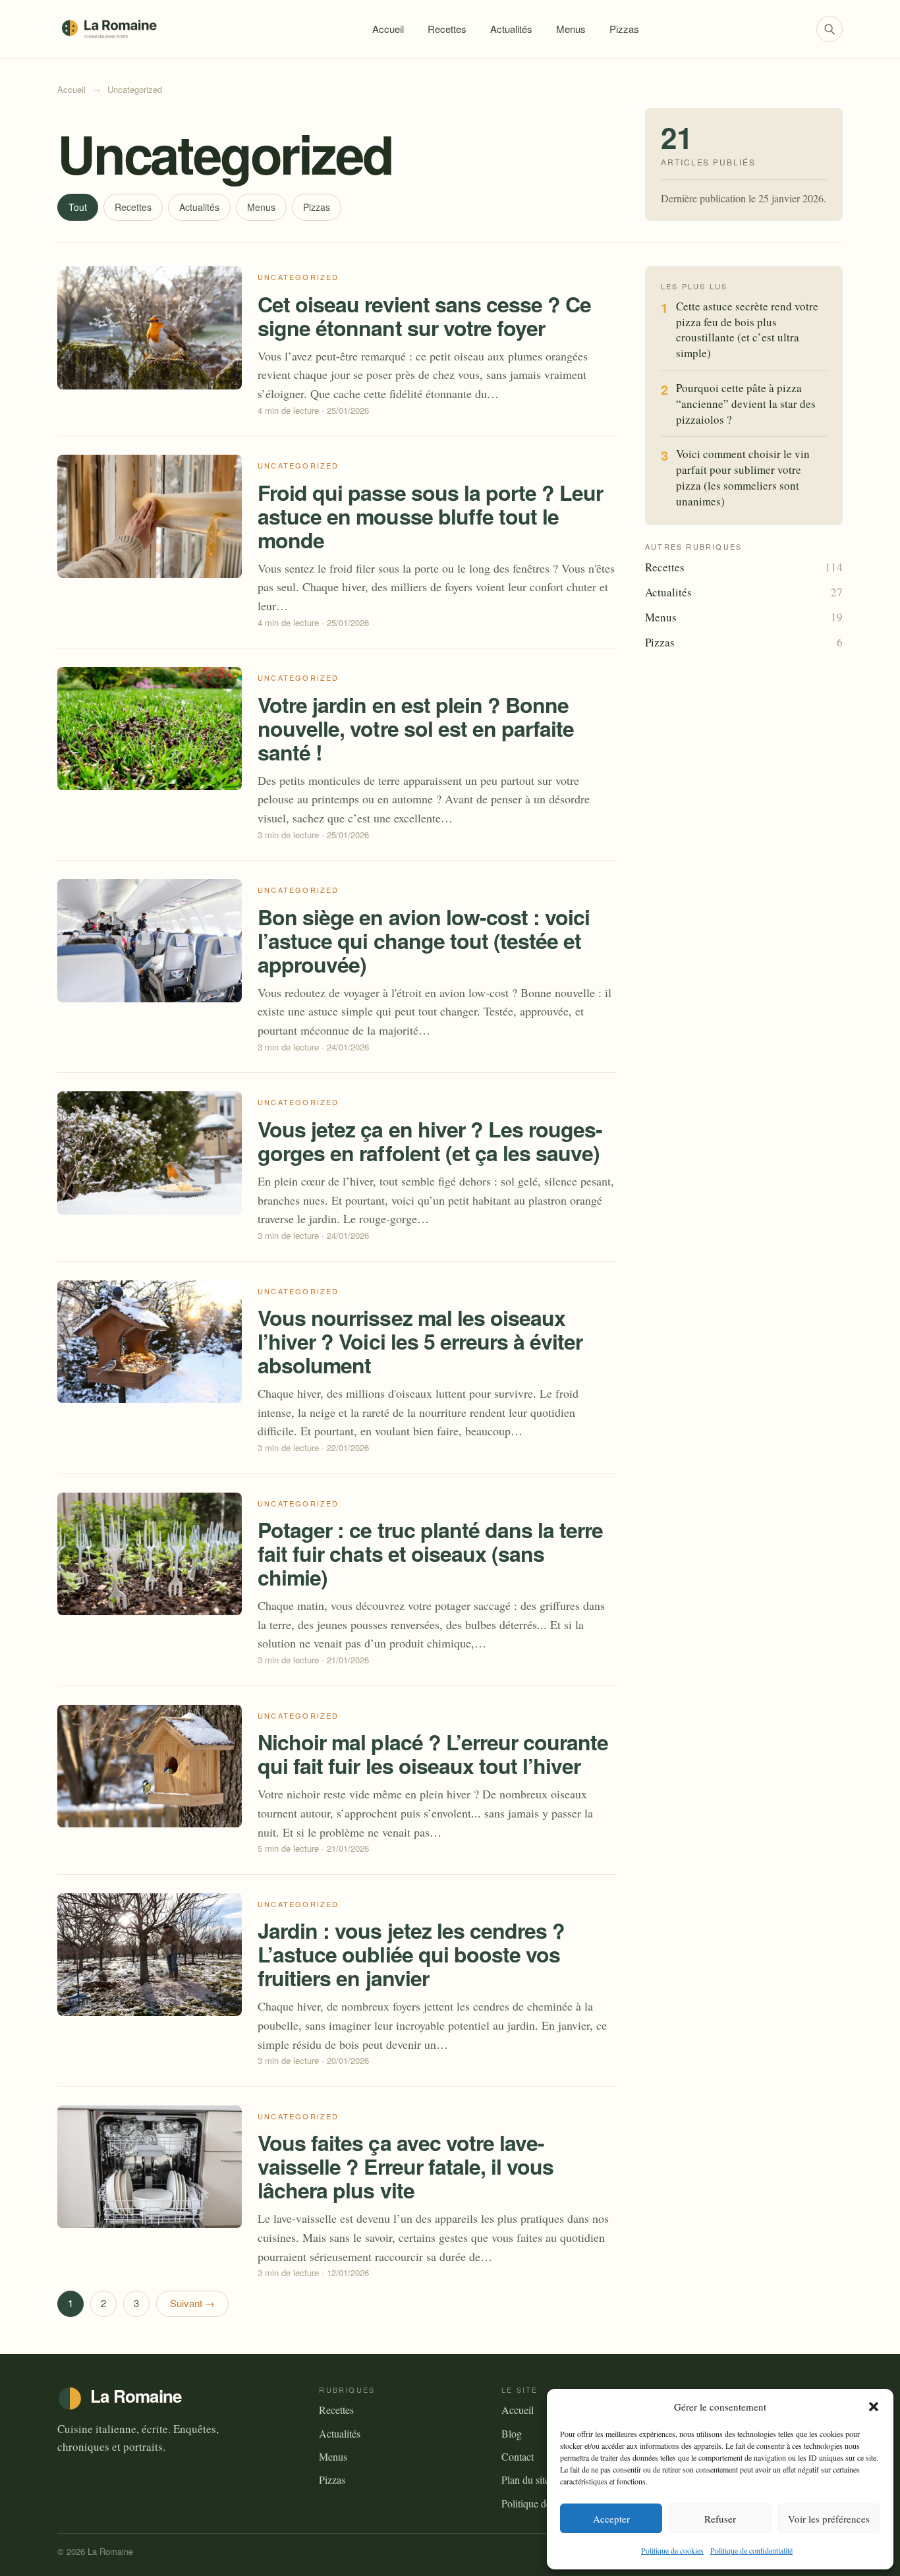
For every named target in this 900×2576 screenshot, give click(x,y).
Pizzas (624, 29)
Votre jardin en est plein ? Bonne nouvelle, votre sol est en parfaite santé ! (416, 728)
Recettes (447, 29)
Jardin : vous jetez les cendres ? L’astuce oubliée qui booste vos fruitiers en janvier (411, 1954)
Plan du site (525, 2479)
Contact (518, 2456)
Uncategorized (298, 277)
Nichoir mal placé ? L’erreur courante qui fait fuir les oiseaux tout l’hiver (433, 1754)
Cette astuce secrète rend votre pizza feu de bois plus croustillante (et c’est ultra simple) (747, 329)
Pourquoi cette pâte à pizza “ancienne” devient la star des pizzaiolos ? (746, 404)
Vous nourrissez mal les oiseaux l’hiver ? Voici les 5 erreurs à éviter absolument (420, 1341)
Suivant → (192, 2303)
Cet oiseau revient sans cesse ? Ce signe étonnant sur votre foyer (424, 316)
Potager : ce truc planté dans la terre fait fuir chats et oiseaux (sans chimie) (431, 1553)
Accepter (611, 2519)
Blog (512, 2433)
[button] (874, 2407)
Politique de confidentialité (751, 2550)
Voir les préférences (829, 2519)
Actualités (511, 29)
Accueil (388, 29)
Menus (571, 29)
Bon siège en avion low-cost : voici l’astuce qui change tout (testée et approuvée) (424, 940)
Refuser (720, 2519)
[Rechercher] (830, 29)
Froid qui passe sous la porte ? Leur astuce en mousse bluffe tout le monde (430, 516)
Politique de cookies (672, 2550)
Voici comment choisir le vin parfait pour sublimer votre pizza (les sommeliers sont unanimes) (743, 477)
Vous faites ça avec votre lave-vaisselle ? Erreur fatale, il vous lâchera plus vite (406, 2166)
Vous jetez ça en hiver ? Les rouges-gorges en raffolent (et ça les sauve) (430, 1141)
